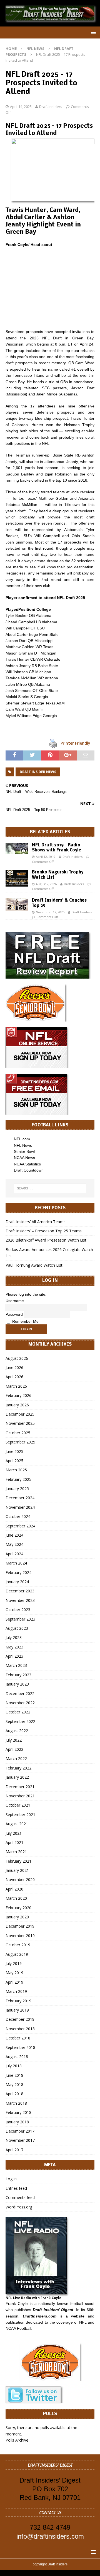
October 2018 (18, 2038)
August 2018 (17, 2057)
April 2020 (14, 1889)
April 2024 (14, 1554)
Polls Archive (17, 2440)
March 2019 (16, 1991)
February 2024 (18, 1572)
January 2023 (17, 1684)
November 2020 (20, 1880)
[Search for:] (50, 1188)
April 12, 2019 (46, 857)
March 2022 (16, 1758)
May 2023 (14, 1647)
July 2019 (14, 1963)
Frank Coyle (17, 2304)
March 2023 (16, 1665)
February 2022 (18, 1768)
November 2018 (20, 2029)
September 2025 (20, 1442)
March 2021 (16, 1852)
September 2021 (20, 1815)
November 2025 (20, 1423)
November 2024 (20, 1507)
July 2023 (14, 1637)
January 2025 (17, 1489)
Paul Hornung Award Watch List (34, 1265)
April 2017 (14, 2150)
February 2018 (18, 2112)
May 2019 (14, 1973)
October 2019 (18, 1945)
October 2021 (18, 1805)
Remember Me (25, 1321)
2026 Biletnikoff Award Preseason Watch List (46, 1240)
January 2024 (17, 1582)
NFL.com (22, 1139)
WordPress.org (19, 2207)
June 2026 (14, 1367)
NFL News (35, 49)
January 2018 (17, 2122)
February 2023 (18, 1675)
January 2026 (17, 1405)
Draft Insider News (38, 772)
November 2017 (20, 2140)
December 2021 (20, 1787)
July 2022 (14, 1740)
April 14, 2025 (21, 107)
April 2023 (14, 1656)
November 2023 (20, 1600)
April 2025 (14, 1461)
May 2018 (14, 2084)
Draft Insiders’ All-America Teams (36, 1222)
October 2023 (18, 1610)
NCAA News (24, 1158)
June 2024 (14, 1535)
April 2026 (14, 1377)
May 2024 (14, 1544)
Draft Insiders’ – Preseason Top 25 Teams (44, 1231)
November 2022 (20, 1703)
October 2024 (18, 1516)
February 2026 (18, 1395)
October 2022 (18, 1712)
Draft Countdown (29, 1170)
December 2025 (20, 1414)
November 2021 (20, 1796)
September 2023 (20, 1619)
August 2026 (17, 1358)
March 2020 (16, 1898)
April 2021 (14, 1842)
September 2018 (20, 2047)
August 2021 (17, 1824)
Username (15, 1301)
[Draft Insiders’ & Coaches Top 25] (17, 904)
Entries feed (16, 2188)
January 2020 (17, 1917)
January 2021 (17, 1870)
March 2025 (16, 1470)
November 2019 (20, 1936)
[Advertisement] (50, 288)
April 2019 (14, 1982)
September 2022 (20, 1721)
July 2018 (14, 2066)
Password (14, 1314)
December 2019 (20, 1926)
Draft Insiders (51, 107)
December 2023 (20, 1591)
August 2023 (17, 1628)
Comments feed (20, 2197)
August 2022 (17, 1731)
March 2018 (16, 2103)
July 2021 (14, 1833)
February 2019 (18, 2001)
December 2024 (20, 1498)
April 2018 (14, 2094)
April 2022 (14, 1749)
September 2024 (20, 1526)
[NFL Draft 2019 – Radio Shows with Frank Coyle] (17, 848)
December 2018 (20, 2019)
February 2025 (18, 1479)
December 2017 (20, 2131)
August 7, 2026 (46, 884)
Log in (11, 2179)
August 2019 (17, 1954)
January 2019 (17, 2010)
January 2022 (17, 1777)
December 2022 (20, 1693)
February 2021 (18, 1861)
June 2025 (14, 1451)
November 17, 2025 (50, 912)
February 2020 (18, 1908)
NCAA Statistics (27, 1164)
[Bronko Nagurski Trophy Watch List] (17, 878)
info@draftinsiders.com (50, 2536)
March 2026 (16, 1386)
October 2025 (18, 1433)
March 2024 (16, 1563)
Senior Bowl (24, 1151)
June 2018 (14, 2075)
